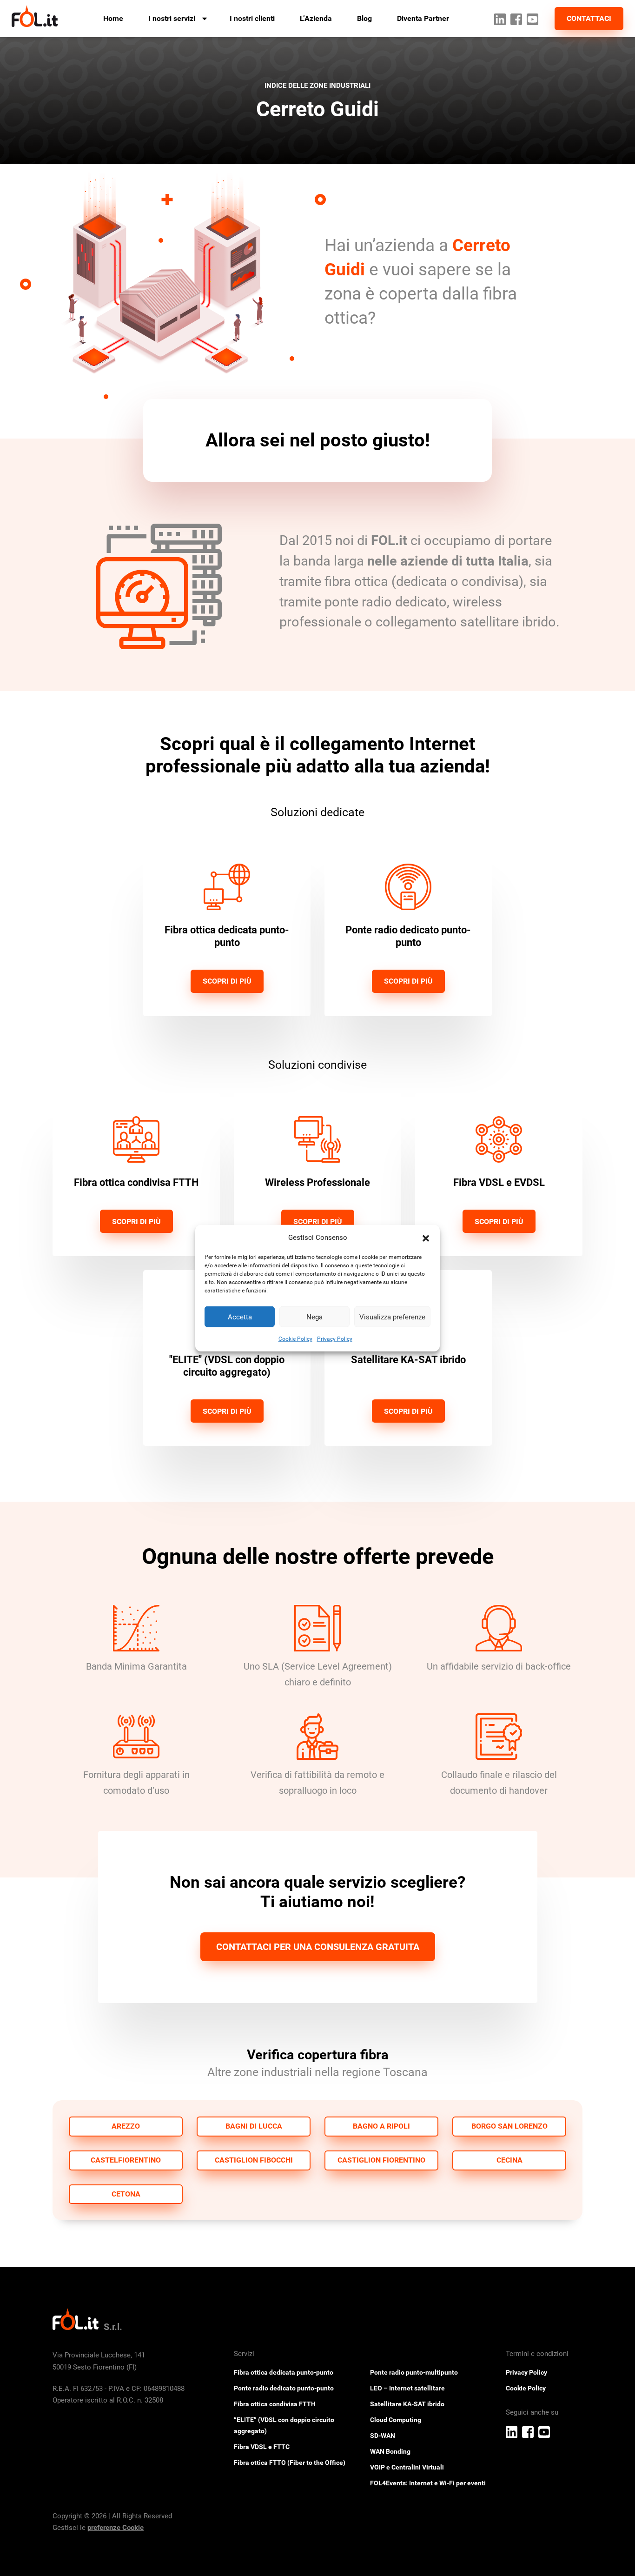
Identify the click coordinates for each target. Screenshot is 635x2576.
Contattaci (589, 18)
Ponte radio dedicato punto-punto (284, 2388)
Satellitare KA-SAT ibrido (407, 2404)
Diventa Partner (423, 18)
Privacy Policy (335, 1339)
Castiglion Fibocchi (254, 2160)
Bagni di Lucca (254, 2126)
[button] (426, 1238)
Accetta (240, 1317)
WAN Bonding (390, 2451)
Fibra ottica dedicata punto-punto (284, 2372)
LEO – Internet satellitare (407, 2388)
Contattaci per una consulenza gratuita (318, 1947)
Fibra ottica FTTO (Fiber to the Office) (290, 2463)
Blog (364, 18)
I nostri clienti (252, 18)
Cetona (126, 2194)
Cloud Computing (396, 2420)
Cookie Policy (295, 1339)
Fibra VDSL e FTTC (262, 2447)
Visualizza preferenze (392, 1317)
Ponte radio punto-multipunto (414, 2372)
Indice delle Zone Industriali (317, 86)
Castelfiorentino (126, 2160)
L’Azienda (316, 18)
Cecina (509, 2160)
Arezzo (126, 2126)
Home (113, 18)
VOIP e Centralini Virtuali (407, 2467)
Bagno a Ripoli (381, 2126)
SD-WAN (383, 2436)
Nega (314, 1317)
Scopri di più (227, 981)
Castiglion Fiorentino (381, 2160)
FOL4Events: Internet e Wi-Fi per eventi (428, 2483)
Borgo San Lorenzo (509, 2126)
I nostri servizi (172, 18)
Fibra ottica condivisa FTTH (275, 2404)
